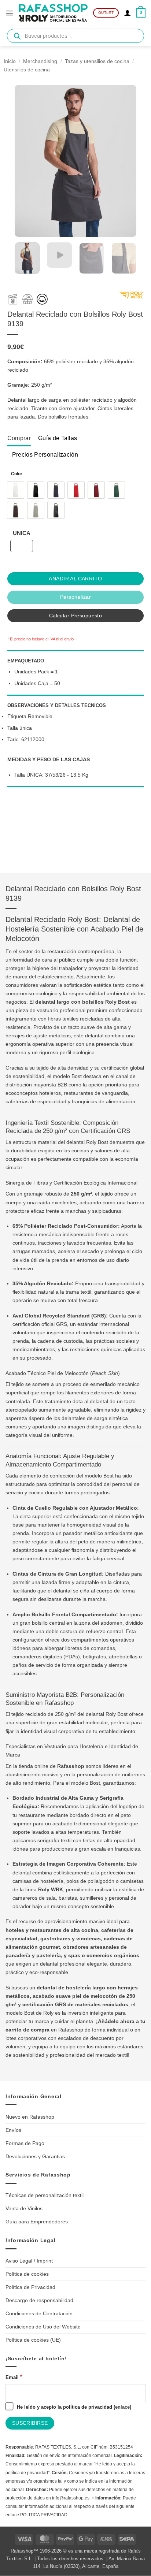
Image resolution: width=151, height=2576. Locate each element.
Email (14, 2377)
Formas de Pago (25, 2143)
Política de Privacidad (30, 2287)
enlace (122, 2407)
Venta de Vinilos (24, 2208)
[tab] (19, 438)
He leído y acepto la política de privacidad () (73, 2407)
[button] (10, 13)
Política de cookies (27, 2274)
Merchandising (40, 61)
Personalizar (75, 597)
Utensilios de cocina (27, 70)
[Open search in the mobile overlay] (75, 36)
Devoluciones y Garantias (35, 2156)
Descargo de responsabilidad (39, 2300)
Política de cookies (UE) (33, 2340)
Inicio (10, 61)
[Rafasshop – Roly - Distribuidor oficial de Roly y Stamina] (53, 13)
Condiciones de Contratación (39, 2313)
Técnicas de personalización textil (45, 2195)
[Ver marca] (131, 297)
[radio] (16, 490)
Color (17, 474)
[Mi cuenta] (128, 13)
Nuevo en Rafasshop (30, 2117)
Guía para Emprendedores (37, 2222)
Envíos (13, 2130)
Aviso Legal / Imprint (29, 2261)
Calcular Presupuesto (75, 616)
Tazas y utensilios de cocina (97, 61)
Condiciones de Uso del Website (43, 2327)
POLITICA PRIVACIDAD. (44, 2515)
